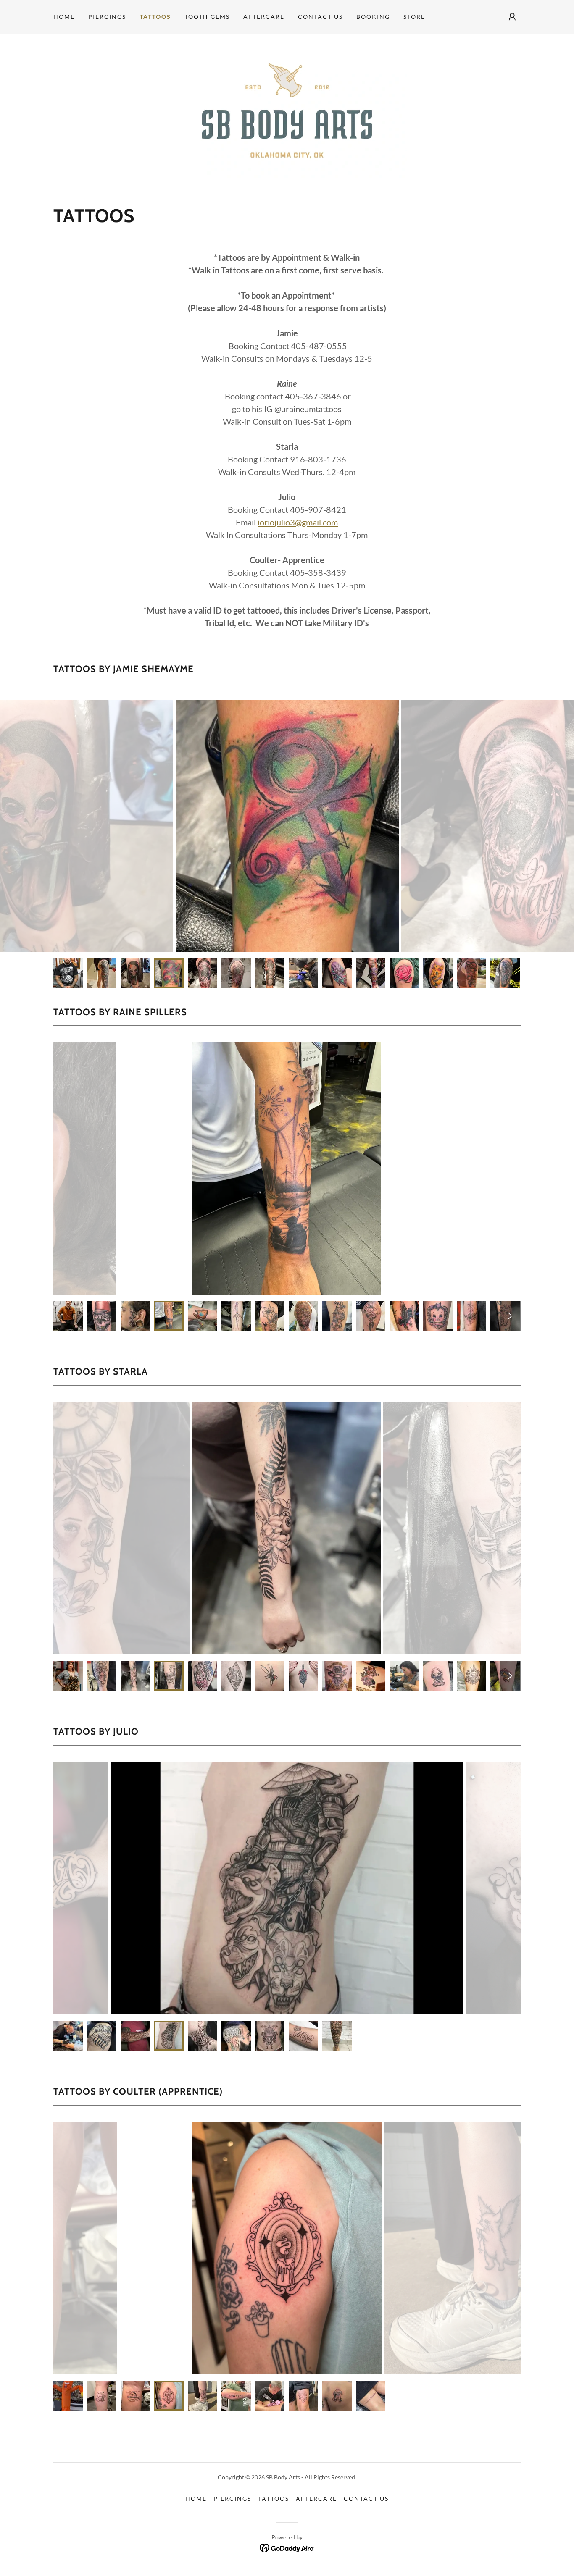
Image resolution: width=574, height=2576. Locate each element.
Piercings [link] (107, 17)
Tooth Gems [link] (207, 17)
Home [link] (64, 17)
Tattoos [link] (155, 17)
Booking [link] (373, 17)
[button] (512, 17)
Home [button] (196, 2499)
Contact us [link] (320, 17)
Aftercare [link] (264, 17)
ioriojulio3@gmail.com (298, 522)
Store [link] (414, 17)
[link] (287, 110)
